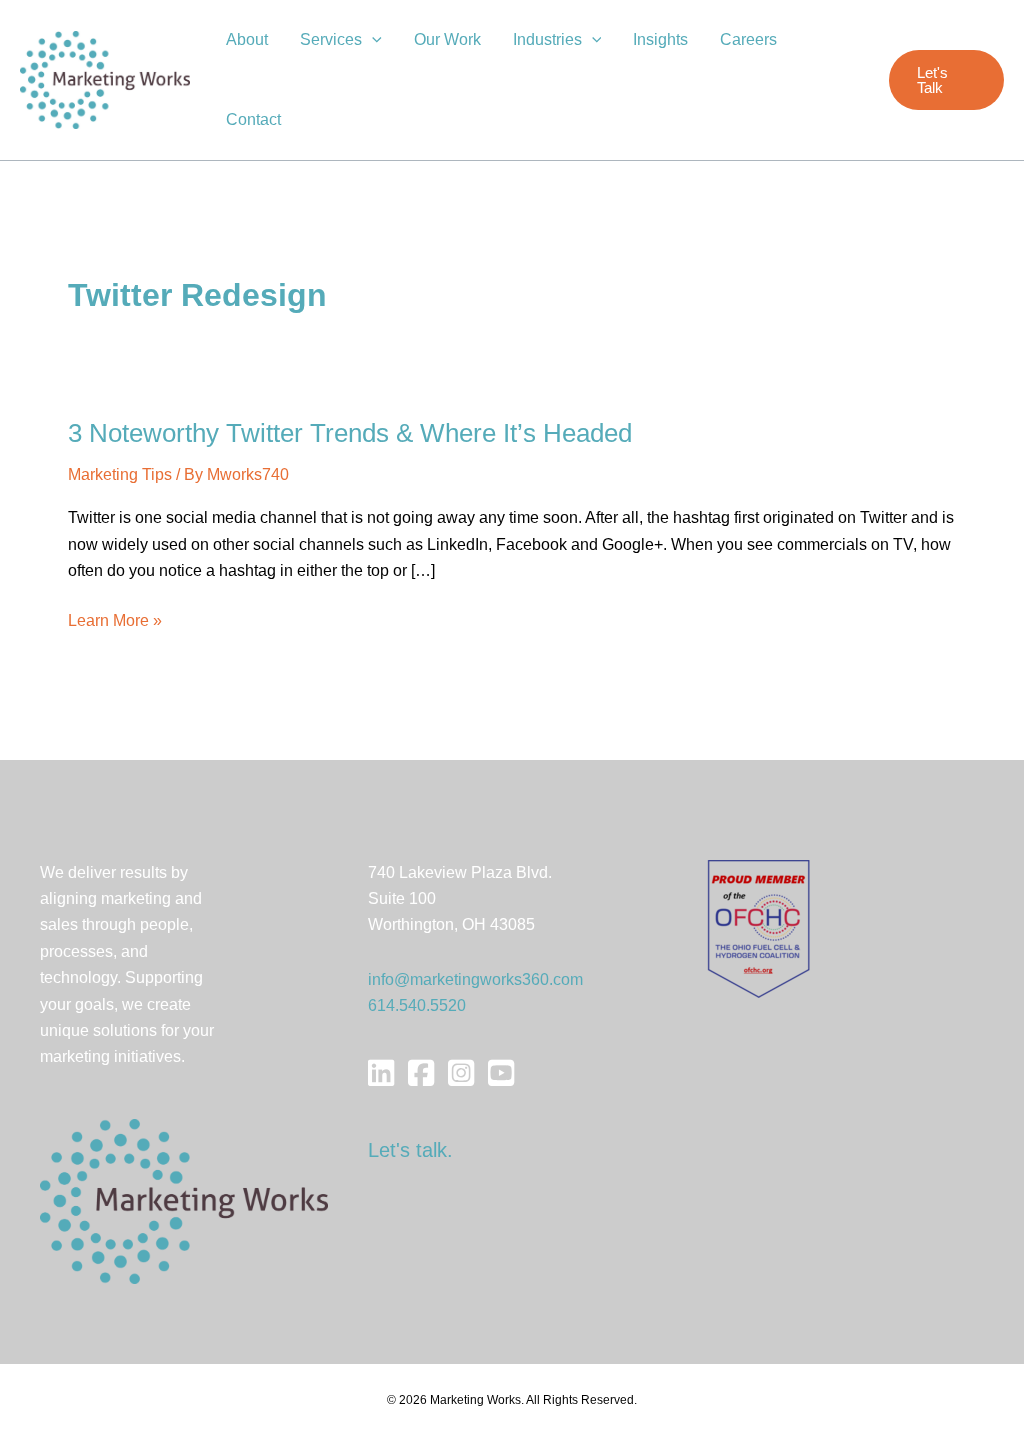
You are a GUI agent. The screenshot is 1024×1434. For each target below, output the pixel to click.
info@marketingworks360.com (475, 979)
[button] (372, 40)
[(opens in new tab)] (758, 927)
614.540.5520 (417, 1005)
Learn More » (115, 622)
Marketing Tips (120, 474)
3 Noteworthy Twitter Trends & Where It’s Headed (350, 433)
